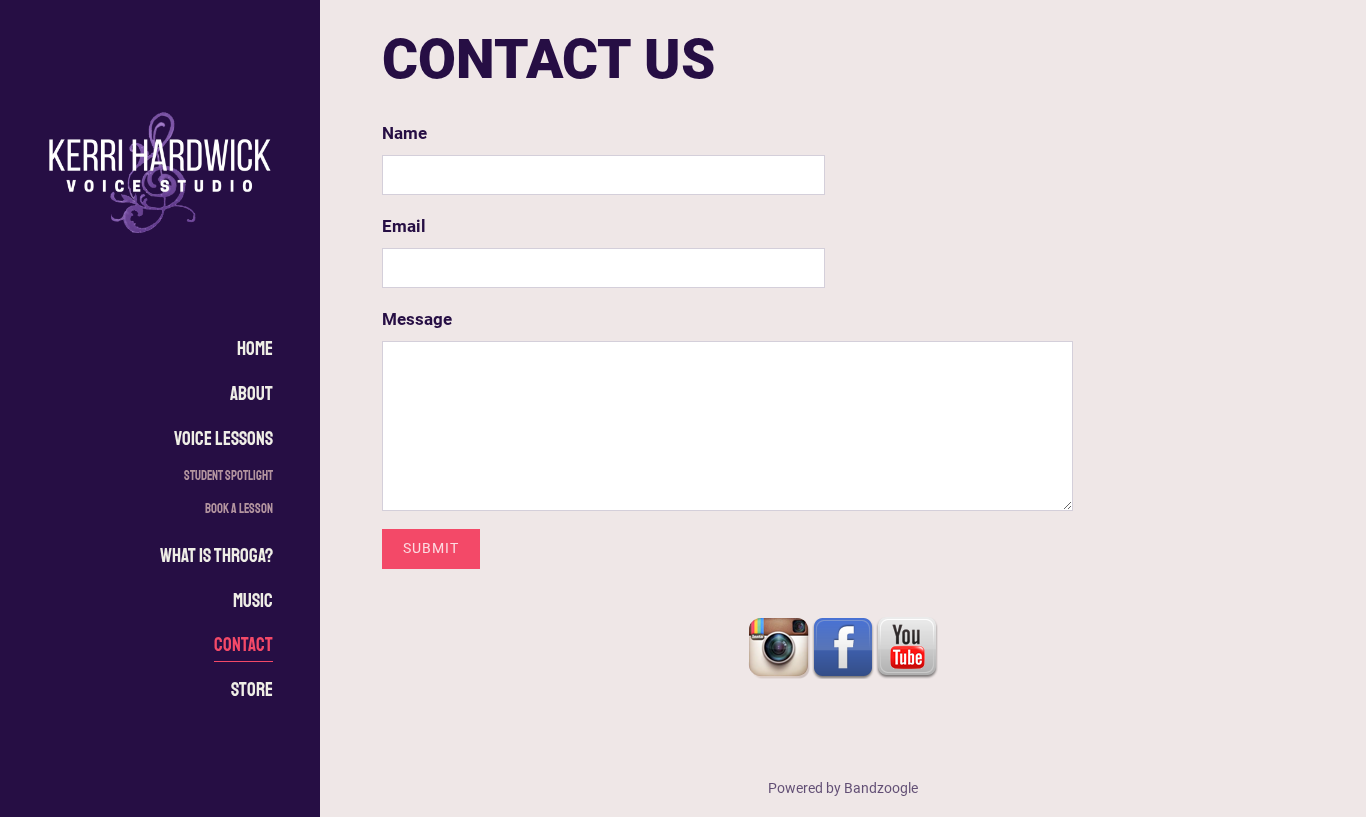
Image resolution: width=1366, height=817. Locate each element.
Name (404, 133)
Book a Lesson (239, 508)
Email (404, 226)
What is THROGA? (216, 556)
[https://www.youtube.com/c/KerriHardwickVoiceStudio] (907, 647)
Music (253, 601)
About (251, 394)
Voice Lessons (223, 439)
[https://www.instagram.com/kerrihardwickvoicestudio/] (779, 647)
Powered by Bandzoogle (843, 788)
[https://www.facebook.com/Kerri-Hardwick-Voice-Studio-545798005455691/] (843, 647)
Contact (243, 645)
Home (255, 349)
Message (417, 319)
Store (252, 690)
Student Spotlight (228, 475)
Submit (431, 548)
